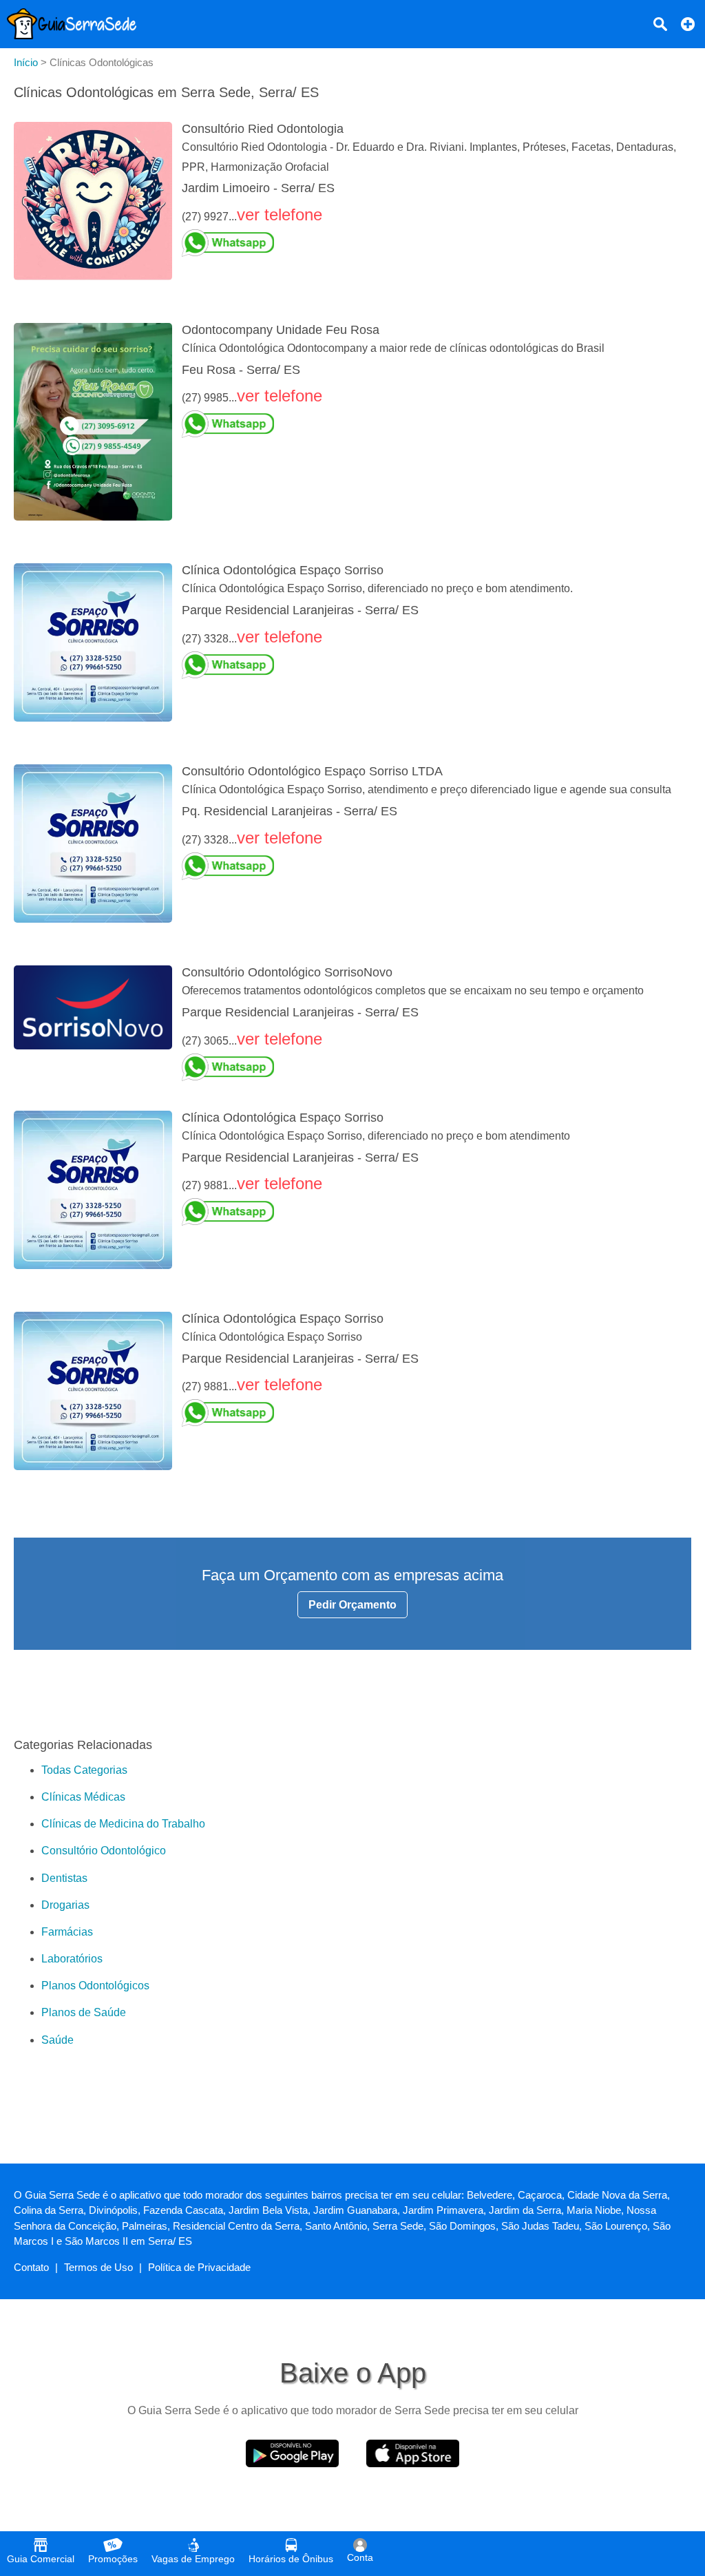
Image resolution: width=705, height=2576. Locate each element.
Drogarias (65, 1905)
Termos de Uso (98, 2267)
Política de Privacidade (199, 2267)
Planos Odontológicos (95, 1986)
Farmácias (67, 1932)
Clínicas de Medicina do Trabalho (123, 1824)
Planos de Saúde (84, 2012)
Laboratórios (72, 1959)
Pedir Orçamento (352, 1605)
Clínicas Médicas (83, 1797)
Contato (31, 2267)
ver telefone (280, 214)
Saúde (57, 2040)
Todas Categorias (84, 1770)
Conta (360, 2557)
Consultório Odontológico (104, 1851)
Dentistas (64, 1878)
